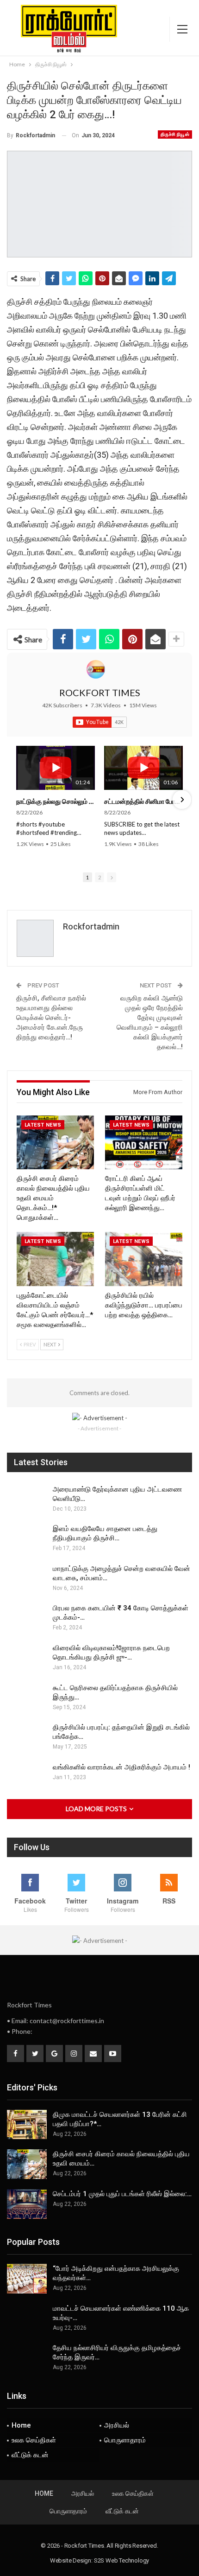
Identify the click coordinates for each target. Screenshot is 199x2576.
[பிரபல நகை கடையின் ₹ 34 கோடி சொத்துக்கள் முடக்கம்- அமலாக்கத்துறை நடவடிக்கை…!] (27, 1618)
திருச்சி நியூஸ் (175, 134)
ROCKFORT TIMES (100, 692)
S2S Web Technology (121, 2560)
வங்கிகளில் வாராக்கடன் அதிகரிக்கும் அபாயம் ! (121, 1767)
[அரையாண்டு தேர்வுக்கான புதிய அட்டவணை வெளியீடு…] (27, 1499)
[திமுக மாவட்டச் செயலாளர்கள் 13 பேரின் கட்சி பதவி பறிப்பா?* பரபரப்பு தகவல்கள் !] (27, 2125)
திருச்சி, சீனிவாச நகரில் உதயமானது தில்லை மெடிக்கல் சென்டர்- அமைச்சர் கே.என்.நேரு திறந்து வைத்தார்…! (51, 1018)
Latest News (43, 1125)
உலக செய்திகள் (34, 2440)
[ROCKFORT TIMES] (96, 669)
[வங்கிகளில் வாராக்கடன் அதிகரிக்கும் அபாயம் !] (27, 1777)
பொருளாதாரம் (125, 2440)
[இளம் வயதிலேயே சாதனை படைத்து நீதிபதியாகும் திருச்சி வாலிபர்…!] (27, 1539)
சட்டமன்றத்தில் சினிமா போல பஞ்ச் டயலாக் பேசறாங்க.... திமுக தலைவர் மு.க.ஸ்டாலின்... (143, 801)
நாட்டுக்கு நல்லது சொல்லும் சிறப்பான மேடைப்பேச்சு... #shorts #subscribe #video (56, 801)
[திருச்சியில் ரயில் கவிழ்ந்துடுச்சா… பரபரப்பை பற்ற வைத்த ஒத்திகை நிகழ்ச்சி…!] (144, 1259)
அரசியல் (117, 2425)
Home (21, 2425)
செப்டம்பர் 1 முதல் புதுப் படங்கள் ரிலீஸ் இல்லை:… (122, 2194)
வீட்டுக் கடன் (30, 2455)
